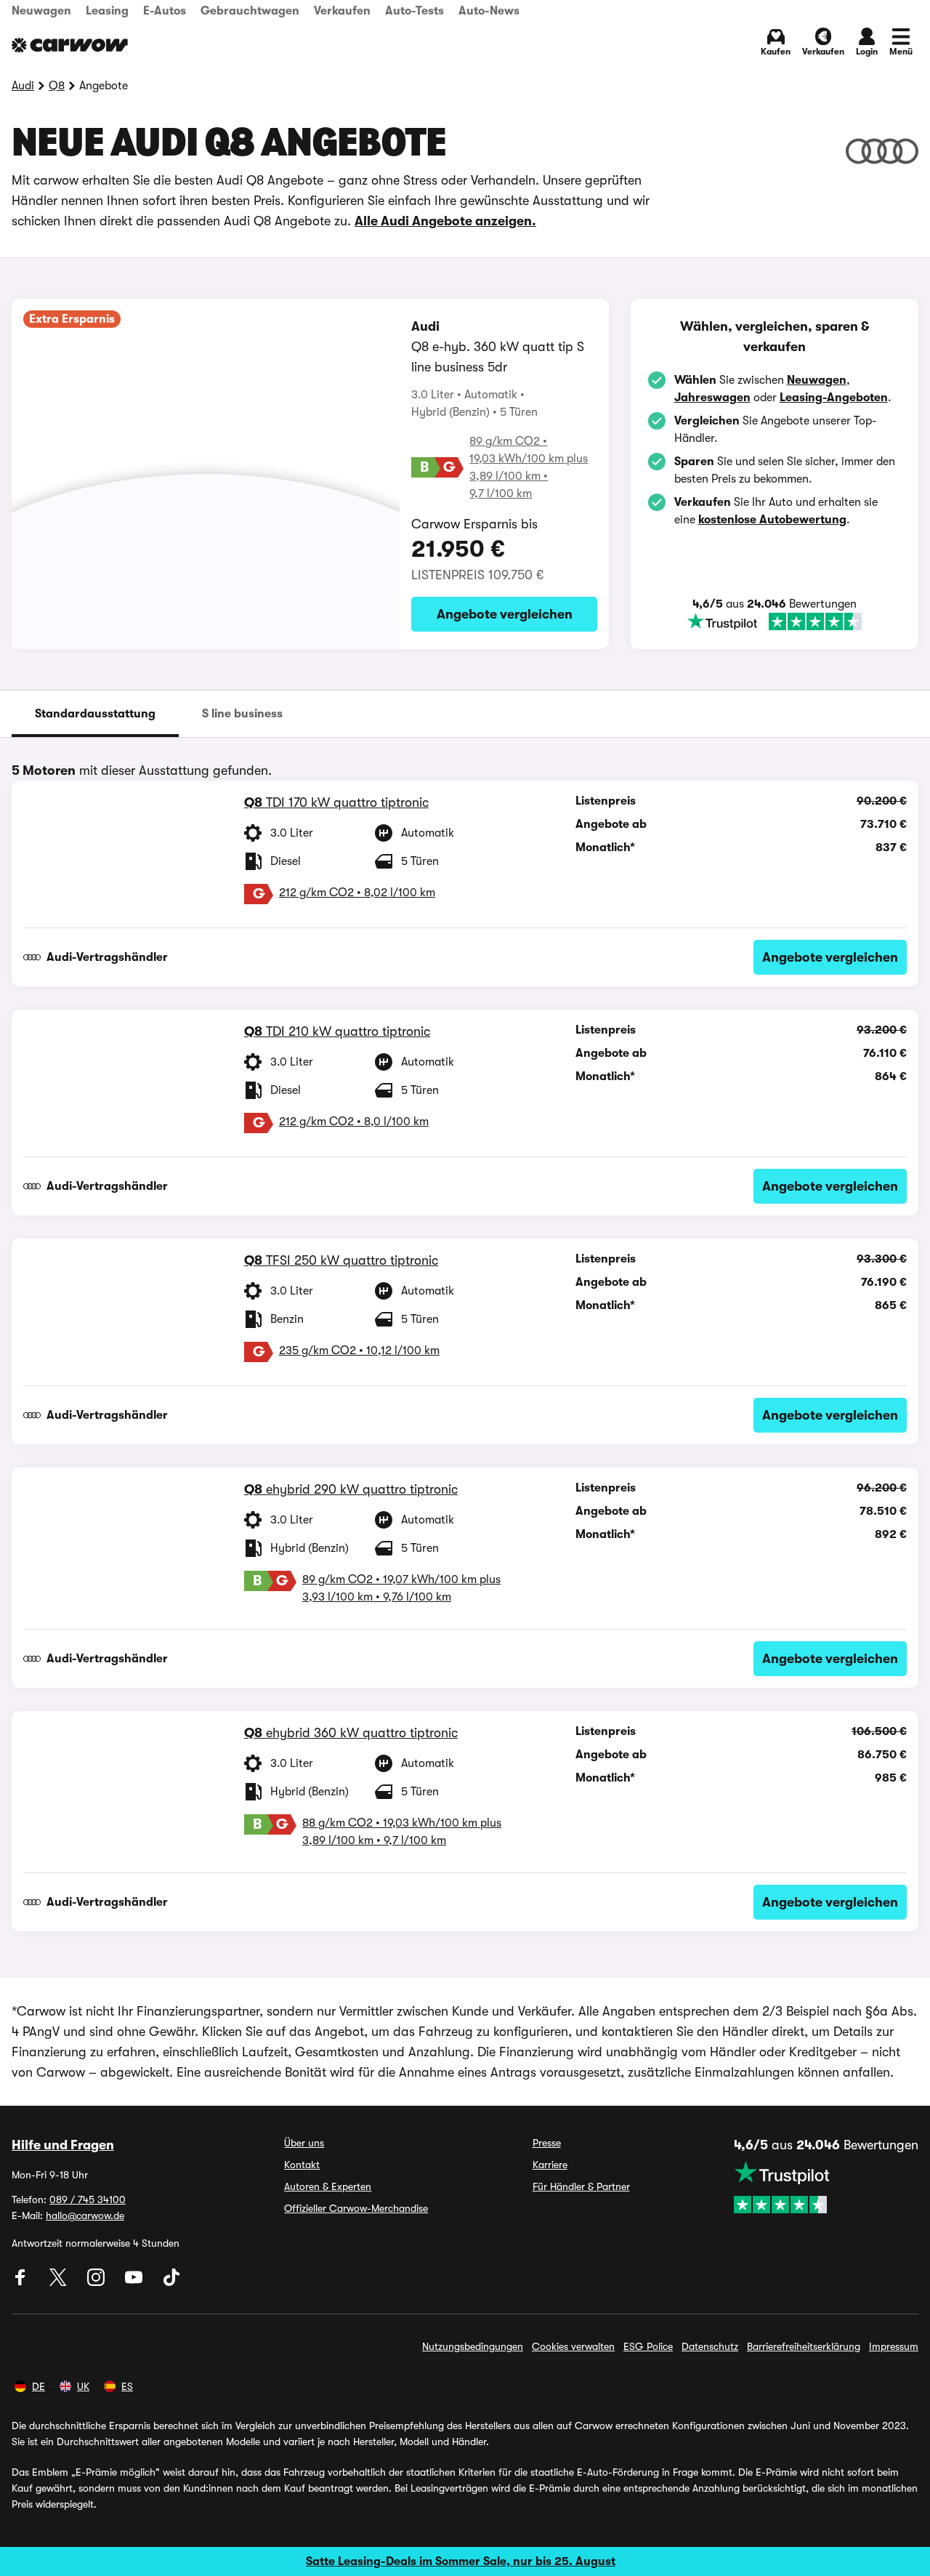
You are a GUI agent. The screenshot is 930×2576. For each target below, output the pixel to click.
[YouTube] (135, 2282)
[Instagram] (97, 2282)
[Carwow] (70, 45)
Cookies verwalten (573, 2346)
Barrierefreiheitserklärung (804, 2346)
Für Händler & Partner (581, 2186)
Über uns (304, 2143)
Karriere (550, 2165)
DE (39, 2386)
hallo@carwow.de (85, 2215)
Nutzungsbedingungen (473, 2346)
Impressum (894, 2346)
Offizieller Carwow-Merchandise (356, 2208)
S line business (242, 714)
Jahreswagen (712, 398)
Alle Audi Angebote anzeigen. (445, 221)
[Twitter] (60, 2282)
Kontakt (302, 2165)
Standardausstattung (95, 714)
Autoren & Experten (328, 2186)
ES (127, 2386)
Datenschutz (710, 2346)
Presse (547, 2143)
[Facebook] (22, 2282)
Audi (23, 86)
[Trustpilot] (775, 621)
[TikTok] (171, 2282)
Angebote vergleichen (505, 614)
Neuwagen (41, 11)
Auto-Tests (415, 11)
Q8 (57, 86)
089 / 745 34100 (88, 2199)
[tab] (95, 714)
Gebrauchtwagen (250, 11)
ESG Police (648, 2346)
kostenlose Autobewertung (772, 520)
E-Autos (165, 11)
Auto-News (489, 11)
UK (83, 2386)
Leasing (107, 11)
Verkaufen (342, 11)
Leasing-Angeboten (834, 398)
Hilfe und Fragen (63, 2145)
